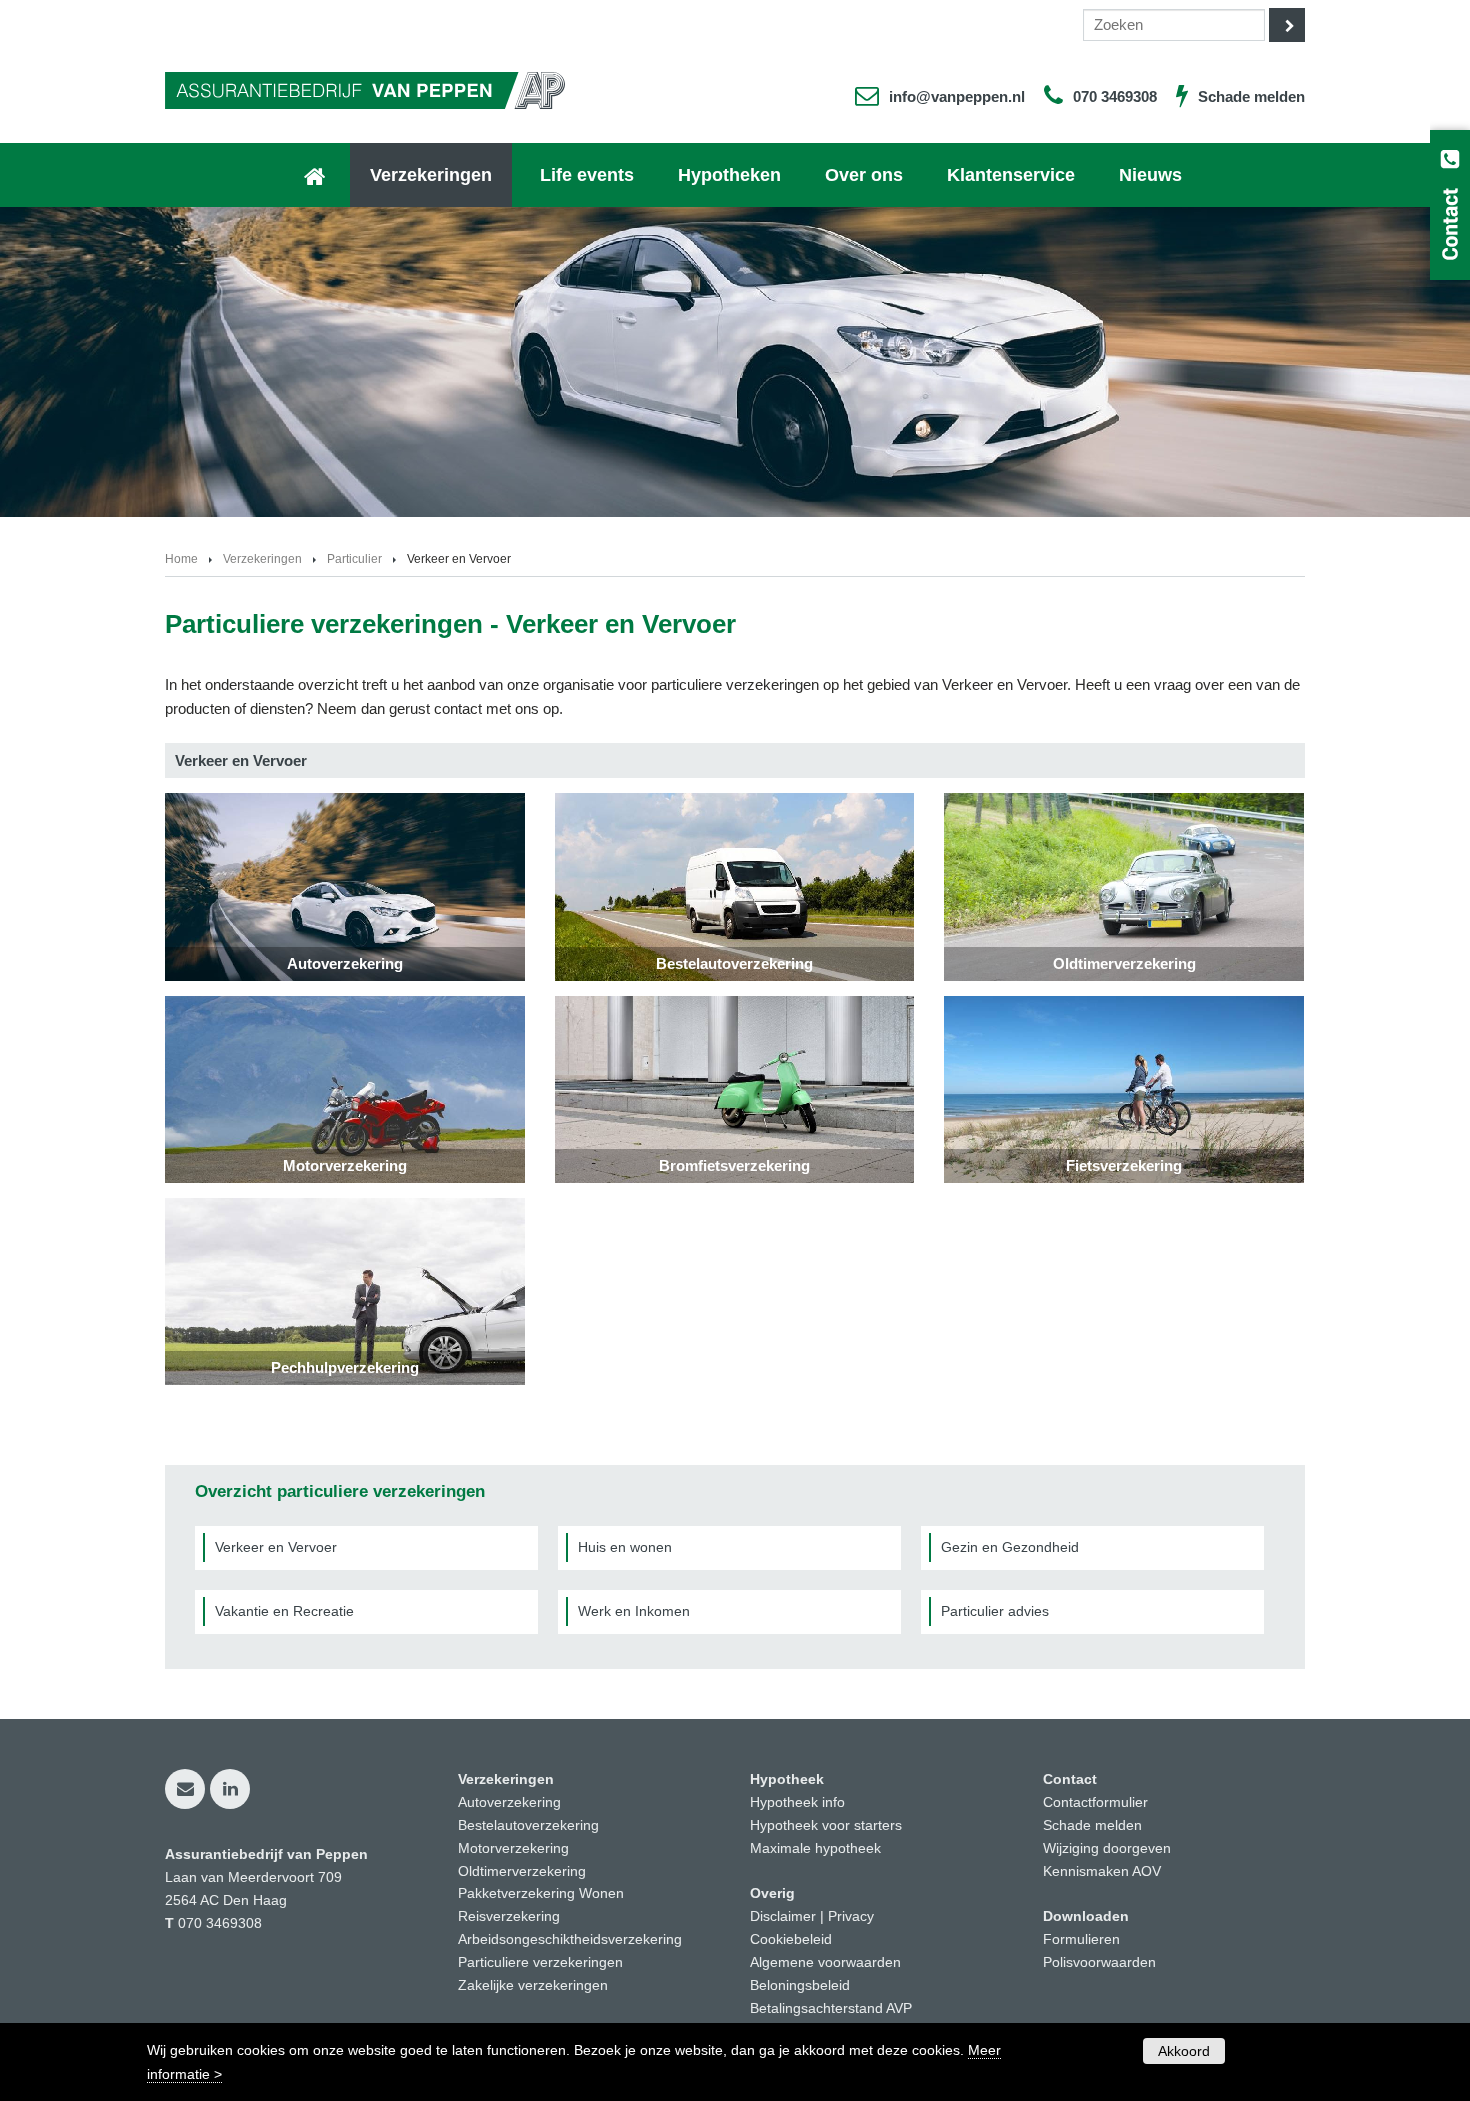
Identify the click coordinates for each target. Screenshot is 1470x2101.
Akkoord (1184, 2051)
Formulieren (1081, 1939)
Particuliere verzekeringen (540, 1962)
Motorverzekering (513, 1848)
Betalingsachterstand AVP (831, 2008)
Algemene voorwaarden (825, 1962)
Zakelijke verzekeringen (533, 1985)
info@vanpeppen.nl (957, 96)
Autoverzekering (509, 1802)
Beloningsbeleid (800, 1985)
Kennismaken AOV (1102, 1871)
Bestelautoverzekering (528, 1825)
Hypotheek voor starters (826, 1825)
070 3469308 (1115, 96)
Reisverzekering (509, 1916)
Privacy (851, 1916)
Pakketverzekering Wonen (541, 1893)
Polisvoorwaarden (1099, 1962)
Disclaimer (783, 1916)
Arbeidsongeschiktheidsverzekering (570, 1939)
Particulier (354, 559)
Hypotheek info (797, 1802)
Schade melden (1251, 96)
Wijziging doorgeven (1107, 1848)
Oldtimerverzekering (522, 1871)
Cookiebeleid (791, 1939)
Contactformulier (1095, 1802)
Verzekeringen (262, 559)
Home (181, 559)
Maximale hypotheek (815, 1848)
